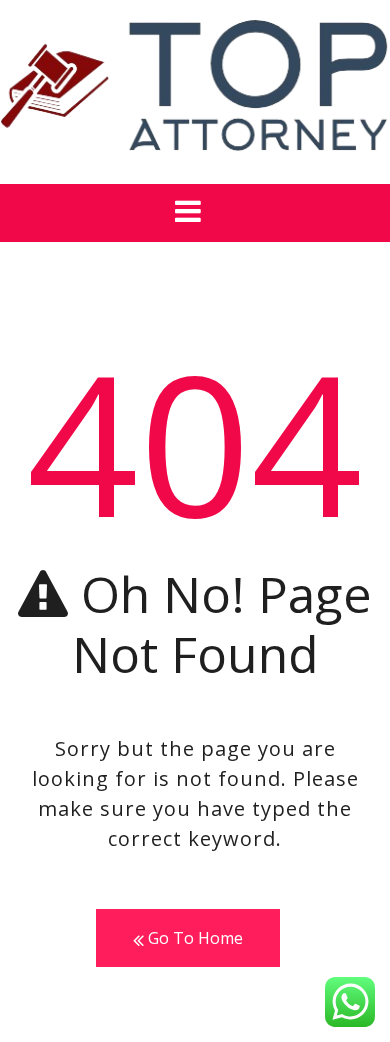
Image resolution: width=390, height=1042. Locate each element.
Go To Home (193, 938)
